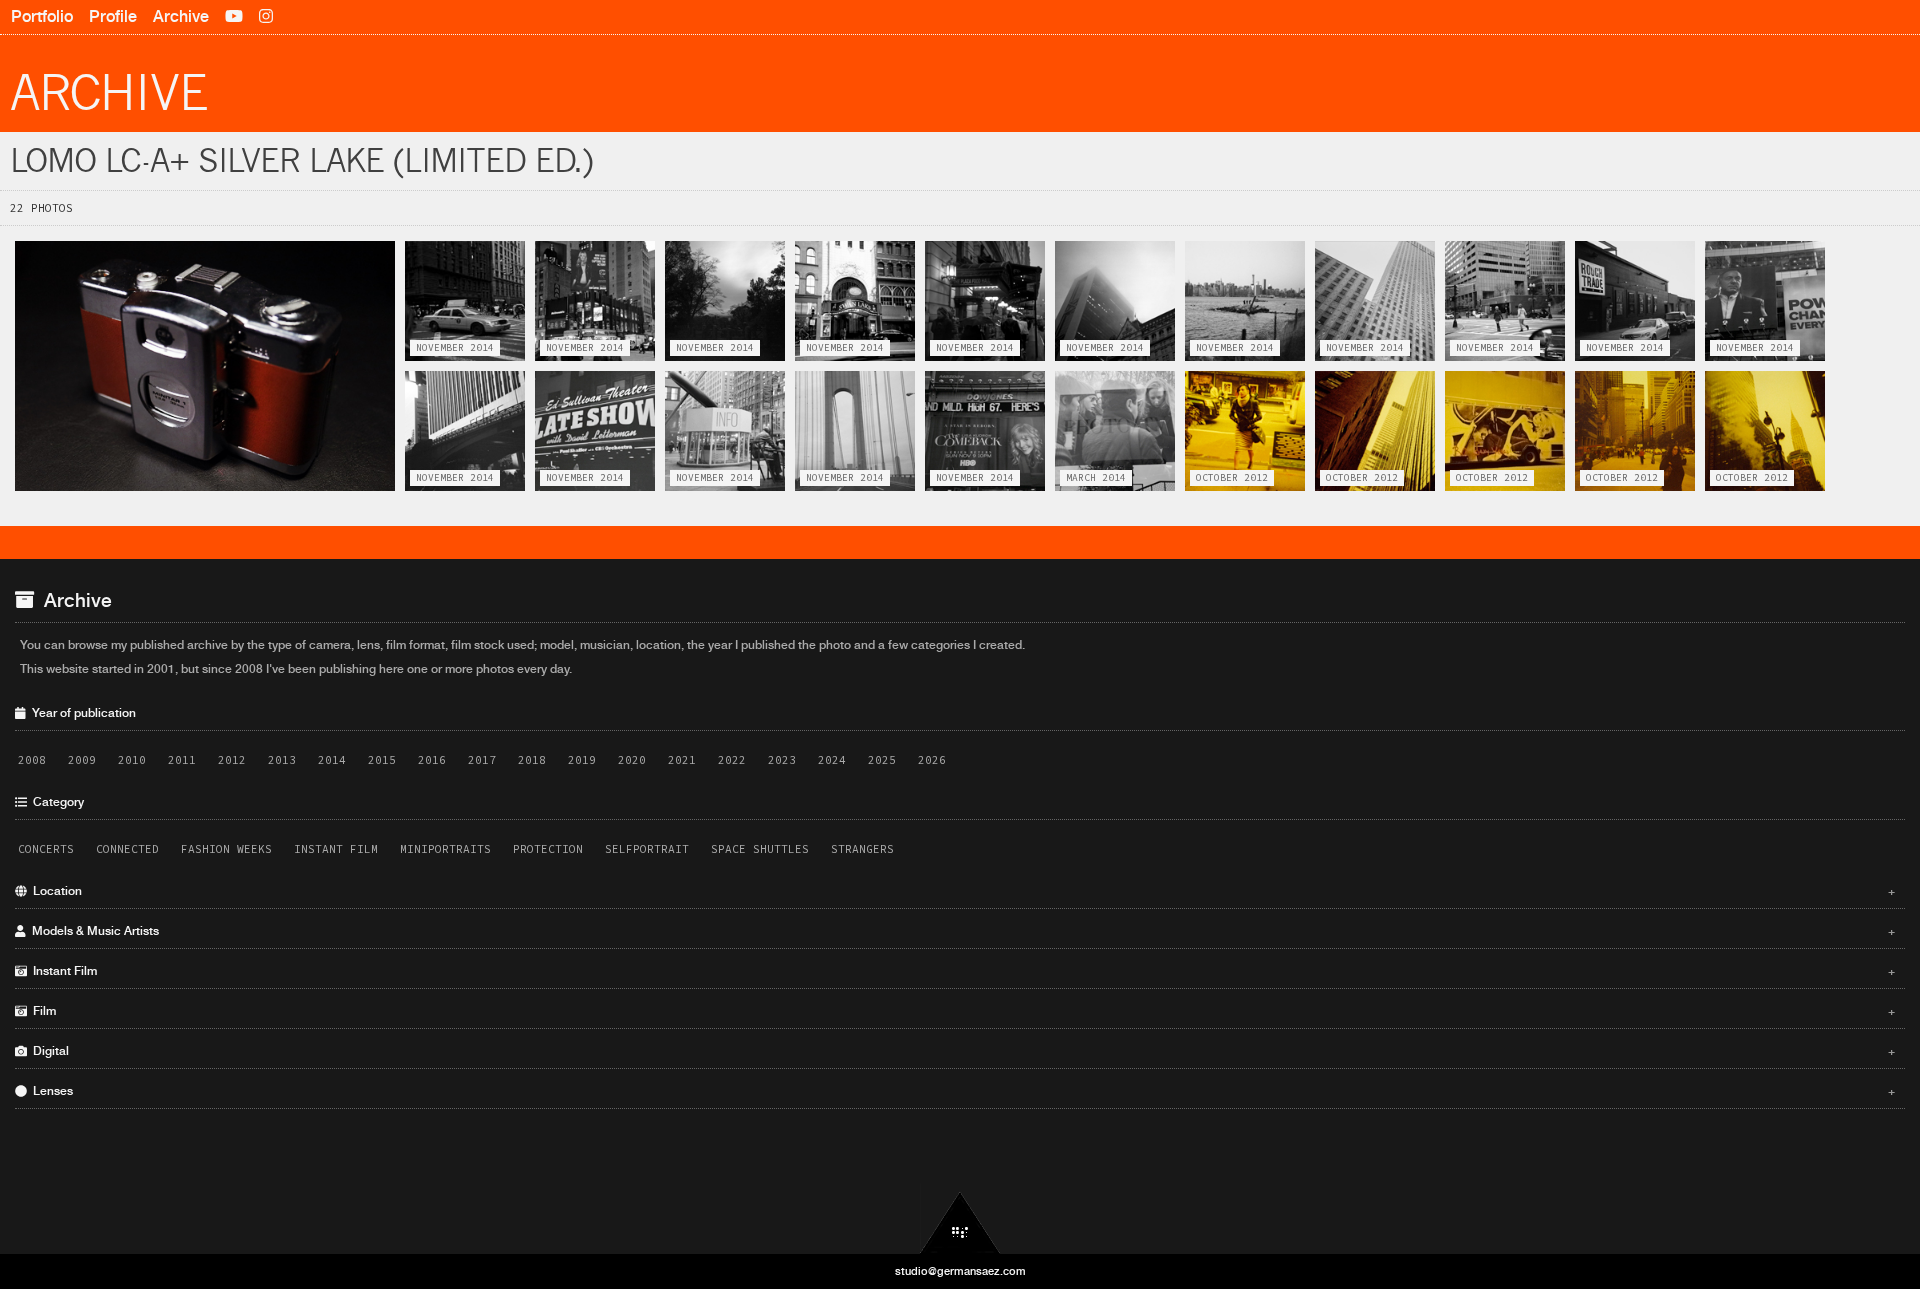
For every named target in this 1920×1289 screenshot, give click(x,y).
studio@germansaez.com (960, 1271)
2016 (432, 760)
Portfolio (42, 16)
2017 (482, 760)
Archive (181, 16)
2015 (382, 760)
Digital (961, 1051)
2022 (732, 760)
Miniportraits (445, 849)
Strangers (862, 849)
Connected (127, 849)
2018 (532, 760)
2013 (282, 760)
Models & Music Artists (961, 931)
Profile (113, 16)
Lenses (961, 1091)
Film (961, 1011)
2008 (32, 760)
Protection (548, 849)
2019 (582, 760)
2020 (632, 760)
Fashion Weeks (226, 849)
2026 (932, 760)
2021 (682, 760)
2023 (782, 760)
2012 (232, 760)
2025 (882, 760)
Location (961, 891)
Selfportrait (647, 849)
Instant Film (336, 849)
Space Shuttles (760, 849)
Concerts (46, 849)
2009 (82, 760)
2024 (832, 760)
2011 (182, 760)
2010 (132, 760)
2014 (332, 760)
